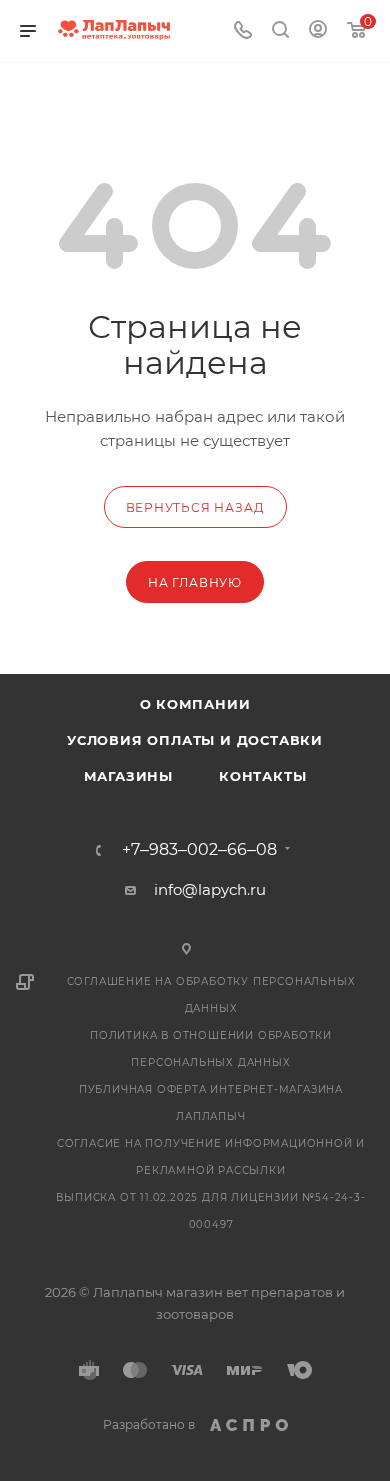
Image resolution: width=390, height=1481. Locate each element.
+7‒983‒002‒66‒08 (199, 850)
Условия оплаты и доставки (195, 740)
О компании (195, 704)
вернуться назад (195, 507)
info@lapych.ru (210, 889)
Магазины (128, 776)
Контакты (262, 776)
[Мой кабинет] (318, 31)
